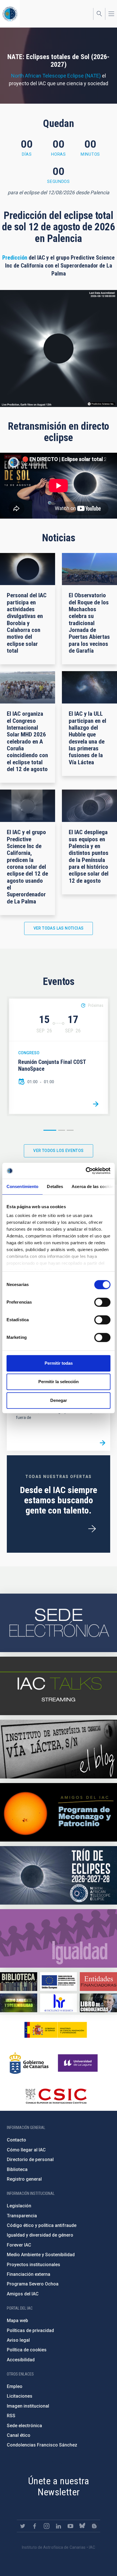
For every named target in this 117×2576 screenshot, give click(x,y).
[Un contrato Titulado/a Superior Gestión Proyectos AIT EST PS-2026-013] (103, 1443)
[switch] (102, 1302)
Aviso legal (18, 2340)
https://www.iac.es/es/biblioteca (19, 1981)
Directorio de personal (30, 2159)
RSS (11, 2416)
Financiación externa (29, 2274)
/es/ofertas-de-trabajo (92, 1529)
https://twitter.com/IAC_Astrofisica (23, 2526)
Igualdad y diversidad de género (40, 2235)
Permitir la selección (58, 1382)
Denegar (59, 1400)
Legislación (19, 2206)
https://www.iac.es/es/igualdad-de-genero (58, 1938)
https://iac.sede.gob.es (58, 1623)
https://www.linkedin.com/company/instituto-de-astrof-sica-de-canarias (58, 2526)
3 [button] (70, 1130)
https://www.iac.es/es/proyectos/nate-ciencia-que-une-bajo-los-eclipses (58, 1875)
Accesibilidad (21, 2360)
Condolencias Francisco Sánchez (42, 2445)
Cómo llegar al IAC (26, 2150)
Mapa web (17, 2321)
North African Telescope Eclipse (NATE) (56, 76)
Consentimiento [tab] (22, 1186)
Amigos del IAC (23, 2294)
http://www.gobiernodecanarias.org (29, 2063)
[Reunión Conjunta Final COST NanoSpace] (96, 1104)
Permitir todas (59, 1363)
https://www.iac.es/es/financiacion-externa (98, 1981)
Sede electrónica (24, 2426)
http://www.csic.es (56, 2096)
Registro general (24, 2179)
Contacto (16, 2140)
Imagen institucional (28, 2406)
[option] (58, 1056)
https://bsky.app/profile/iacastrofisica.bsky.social (82, 2526)
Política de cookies (27, 2350)
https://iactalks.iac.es (58, 1686)
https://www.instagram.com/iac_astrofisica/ (47, 2526)
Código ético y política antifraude (42, 2225)
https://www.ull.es (79, 2063)
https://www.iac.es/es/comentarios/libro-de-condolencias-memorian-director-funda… (98, 2003)
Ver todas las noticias (59, 928)
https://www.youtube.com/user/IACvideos (70, 2526)
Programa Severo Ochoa (33, 2284)
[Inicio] (10, 14)
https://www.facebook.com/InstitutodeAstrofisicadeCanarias (35, 2526)
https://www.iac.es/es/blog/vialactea (58, 1749)
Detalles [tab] (55, 1186)
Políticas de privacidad (30, 2330)
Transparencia (22, 2216)
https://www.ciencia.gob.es (56, 2030)
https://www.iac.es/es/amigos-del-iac (58, 1812)
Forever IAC (19, 2245)
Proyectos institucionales (34, 2265)
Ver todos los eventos (58, 1151)
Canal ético (19, 2435)
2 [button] (62, 1130)
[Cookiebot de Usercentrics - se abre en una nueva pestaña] (86, 1171)
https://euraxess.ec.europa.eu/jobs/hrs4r (59, 2003)
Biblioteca (17, 2169)
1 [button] (50, 1130)
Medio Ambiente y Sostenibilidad (41, 2255)
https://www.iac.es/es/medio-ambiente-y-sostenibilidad (19, 2003)
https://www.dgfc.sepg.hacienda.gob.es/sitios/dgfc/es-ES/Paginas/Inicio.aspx (59, 1981)
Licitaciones (20, 2396)
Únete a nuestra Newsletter (58, 2486)
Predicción (15, 258)
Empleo (15, 2386)
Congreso (29, 1053)
